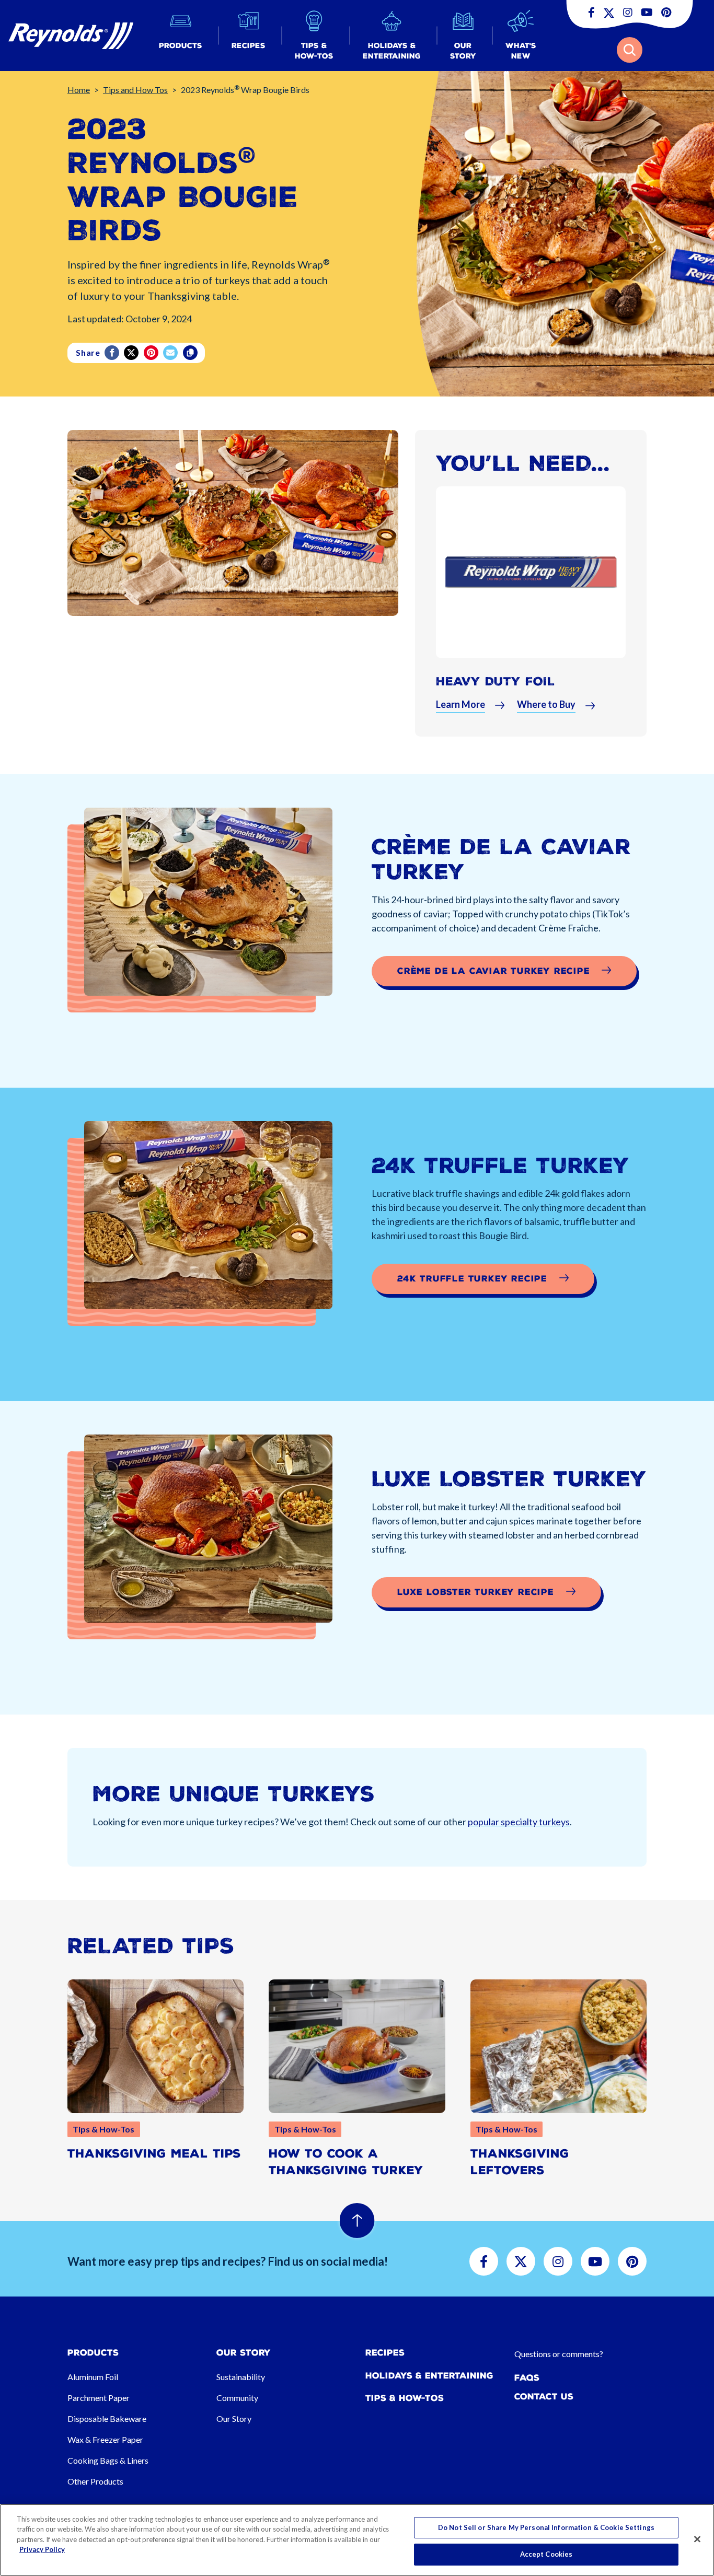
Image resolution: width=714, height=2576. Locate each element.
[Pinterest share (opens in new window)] (152, 353)
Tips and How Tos (135, 90)
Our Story (234, 2418)
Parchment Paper (99, 2398)
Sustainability (241, 2377)
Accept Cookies (546, 2554)
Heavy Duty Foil (496, 681)
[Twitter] (132, 353)
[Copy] (191, 353)
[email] (171, 353)
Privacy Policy (42, 2549)
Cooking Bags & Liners (108, 2460)
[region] (357, 2540)
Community (237, 2398)
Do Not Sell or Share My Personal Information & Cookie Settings (546, 2527)
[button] (181, 36)
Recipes (385, 2353)
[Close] (697, 2539)
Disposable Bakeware (107, 2418)
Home (79, 90)
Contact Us (544, 2397)
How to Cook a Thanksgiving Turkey (346, 2162)
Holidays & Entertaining (429, 2376)
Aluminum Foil (93, 2377)
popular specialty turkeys (519, 1822)
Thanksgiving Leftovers (520, 2162)
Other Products (95, 2481)
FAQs (527, 2378)
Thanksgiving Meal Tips (154, 2154)
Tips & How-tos (405, 2398)
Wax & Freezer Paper (105, 2439)
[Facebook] (113, 353)
